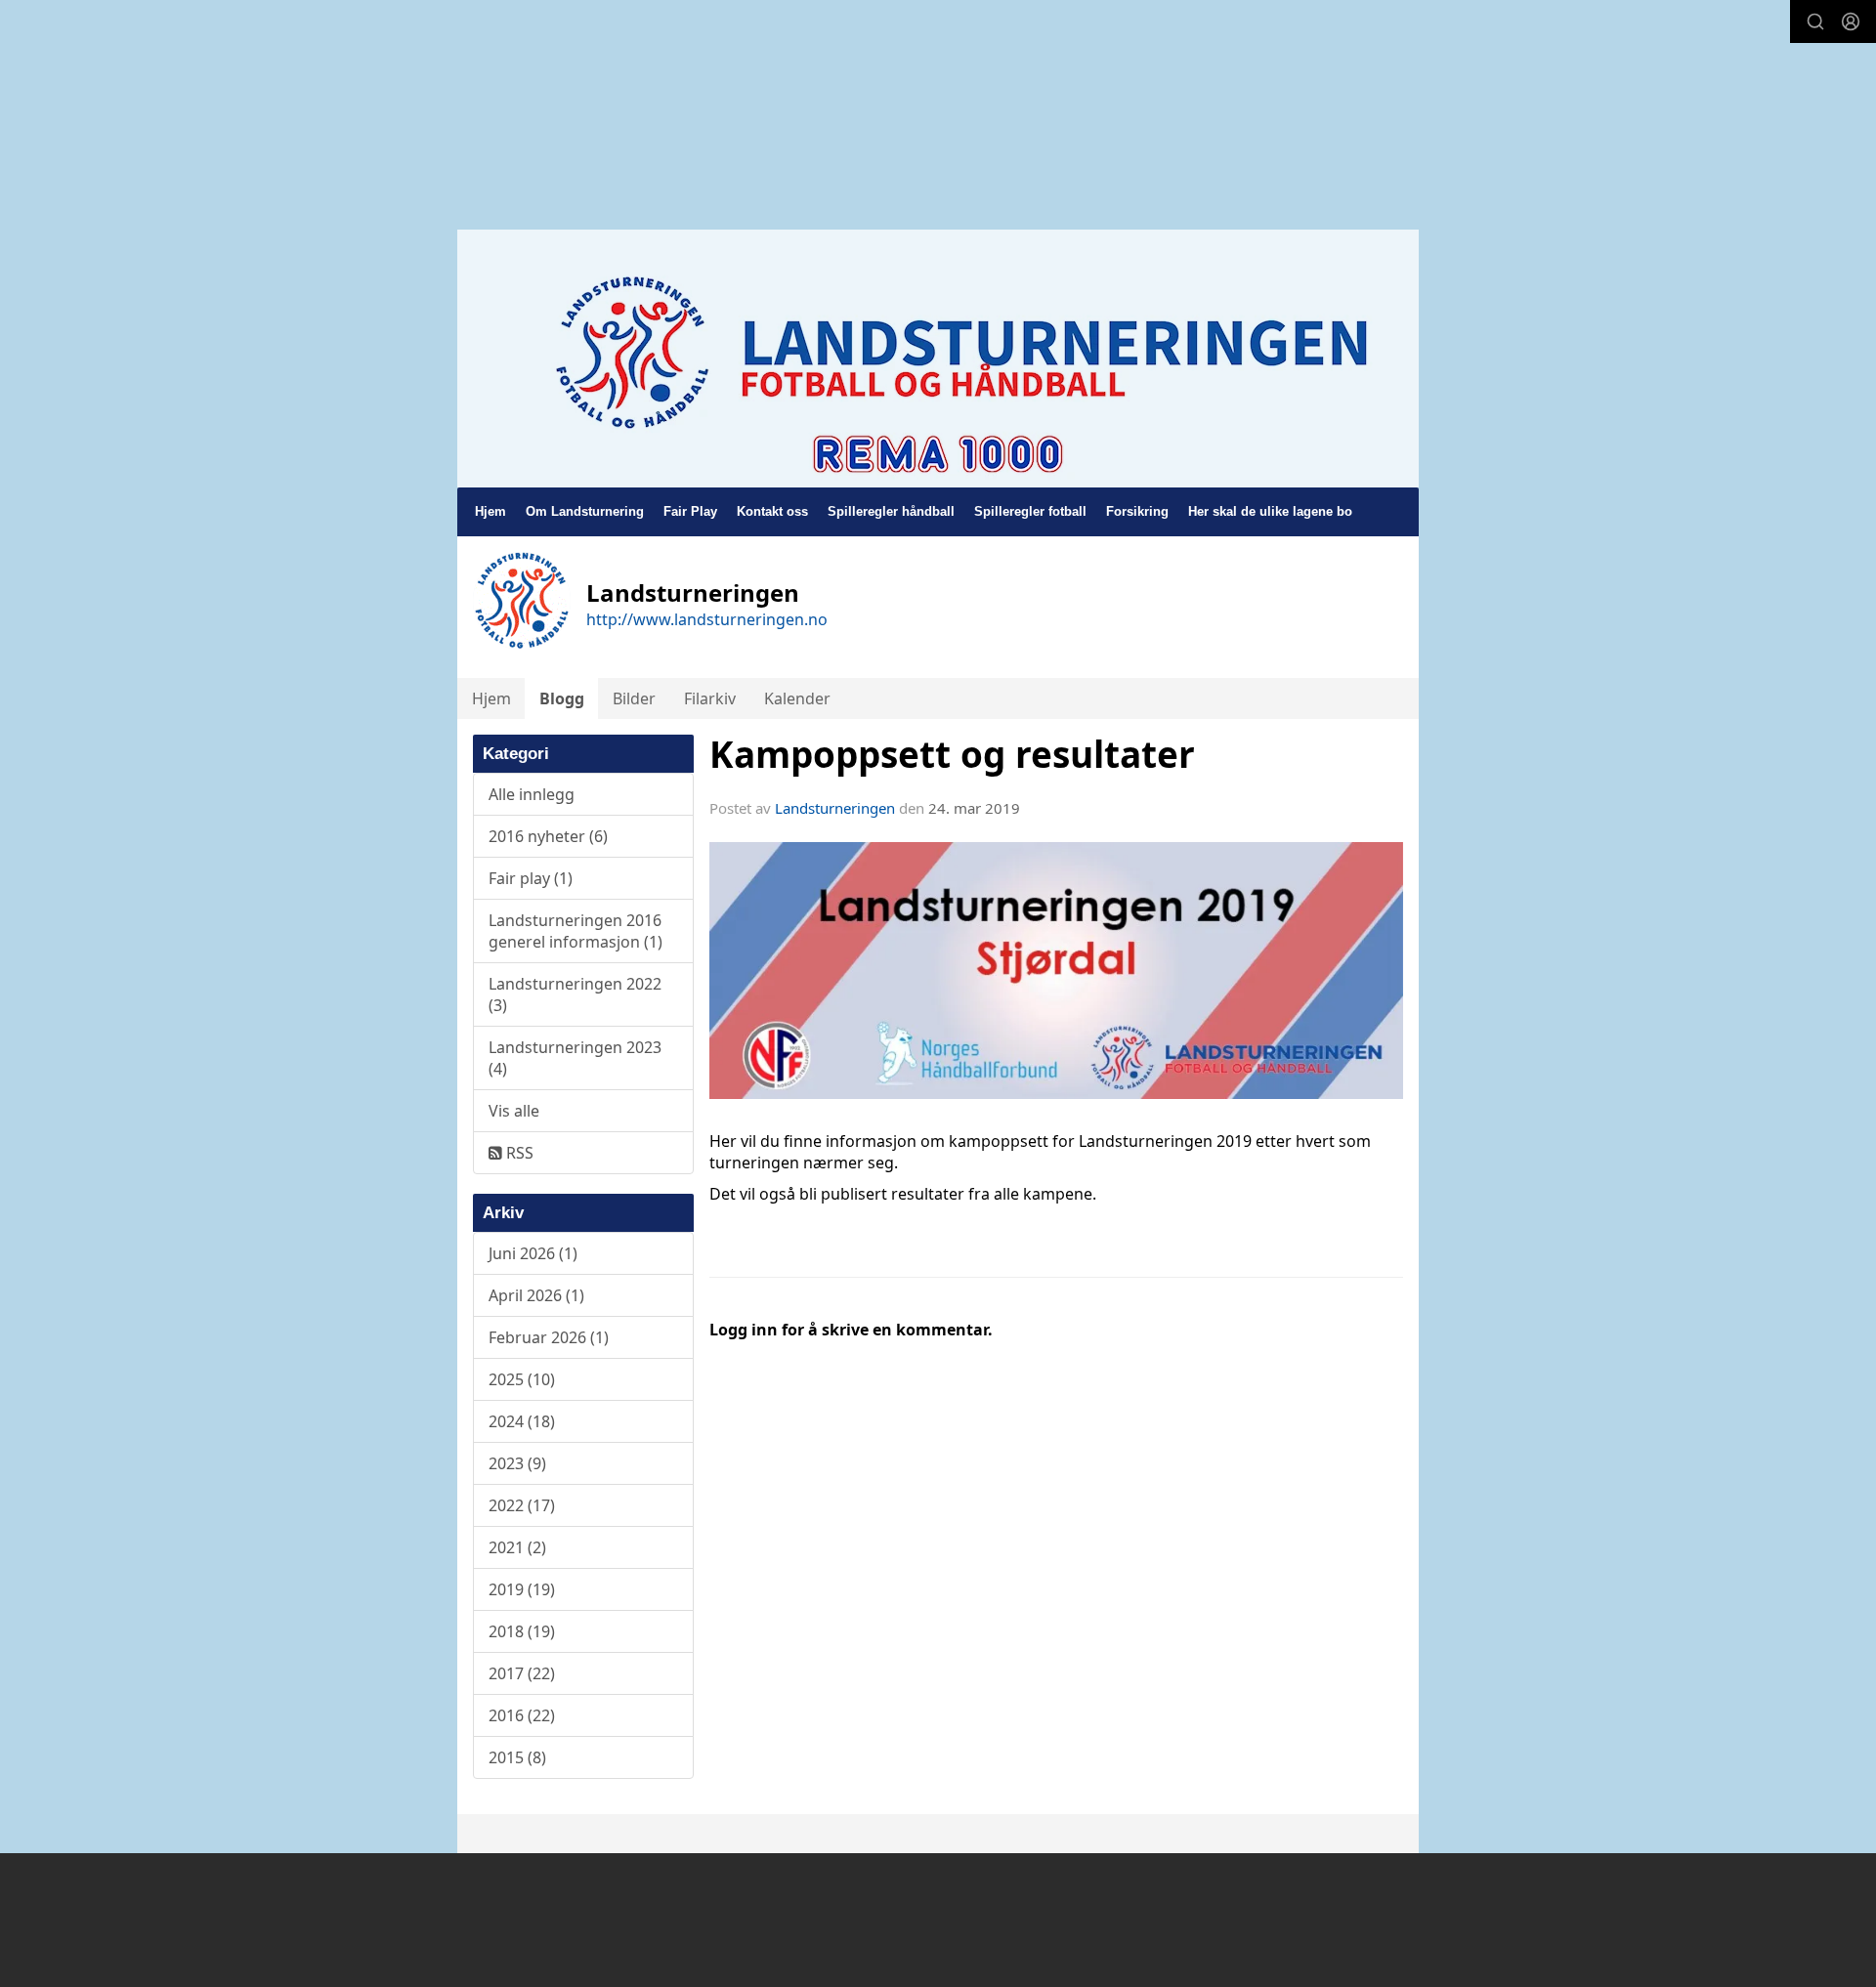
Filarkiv (710, 698)
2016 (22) (522, 1715)
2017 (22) (522, 1673)
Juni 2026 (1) (533, 1253)
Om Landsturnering (585, 511)
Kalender (797, 698)
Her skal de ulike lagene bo (1270, 511)
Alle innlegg (532, 794)
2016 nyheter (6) (548, 836)
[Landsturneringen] (938, 359)
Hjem (490, 511)
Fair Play (690, 511)
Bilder (634, 698)
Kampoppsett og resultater (952, 754)
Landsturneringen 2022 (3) (575, 994)
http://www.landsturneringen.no (707, 619)
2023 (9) (517, 1463)
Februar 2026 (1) (549, 1337)
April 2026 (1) (536, 1295)
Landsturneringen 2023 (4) (575, 1058)
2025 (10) (522, 1379)
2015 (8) (517, 1757)
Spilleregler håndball (891, 511)
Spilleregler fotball (1030, 511)
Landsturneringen (835, 808)
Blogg (562, 698)
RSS (518, 1153)
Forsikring (1137, 511)
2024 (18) (522, 1421)
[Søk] (1815, 21)
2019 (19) (522, 1589)
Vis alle (514, 1111)
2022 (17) (522, 1505)
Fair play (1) (531, 878)
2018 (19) (522, 1631)
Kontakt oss (772, 511)
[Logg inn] (1851, 21)
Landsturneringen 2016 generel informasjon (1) (576, 931)
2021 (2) (517, 1547)
